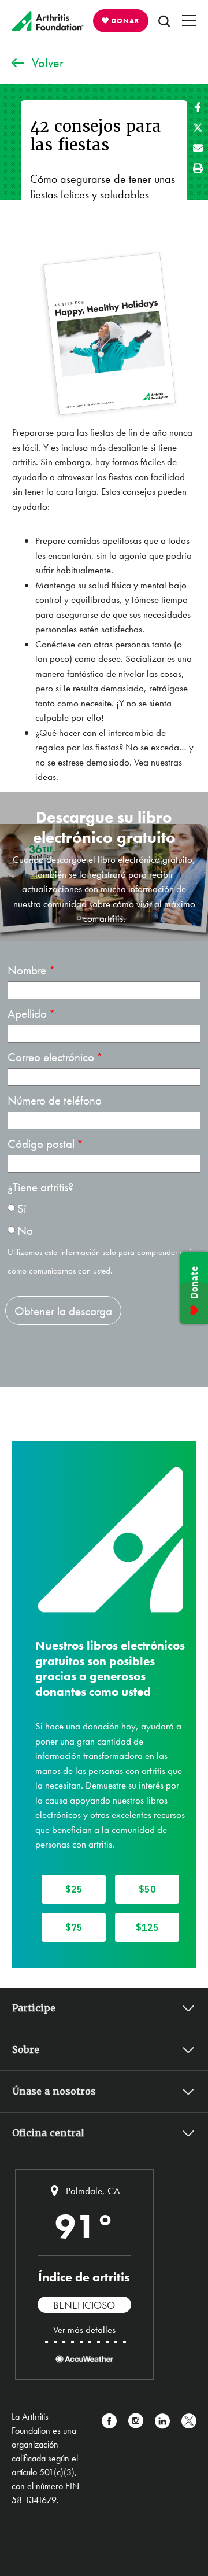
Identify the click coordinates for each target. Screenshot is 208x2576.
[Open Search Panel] (164, 21)
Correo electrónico (51, 1057)
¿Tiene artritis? (40, 1187)
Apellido (27, 1013)
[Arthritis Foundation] (48, 21)
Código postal (41, 1144)
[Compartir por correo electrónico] (198, 148)
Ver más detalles (84, 2330)
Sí (22, 1208)
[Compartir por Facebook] (198, 107)
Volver (48, 63)
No (25, 1230)
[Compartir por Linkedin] (162, 2459)
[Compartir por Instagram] (136, 2459)
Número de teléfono (55, 1100)
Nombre (28, 970)
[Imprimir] (198, 168)
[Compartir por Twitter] (198, 128)
